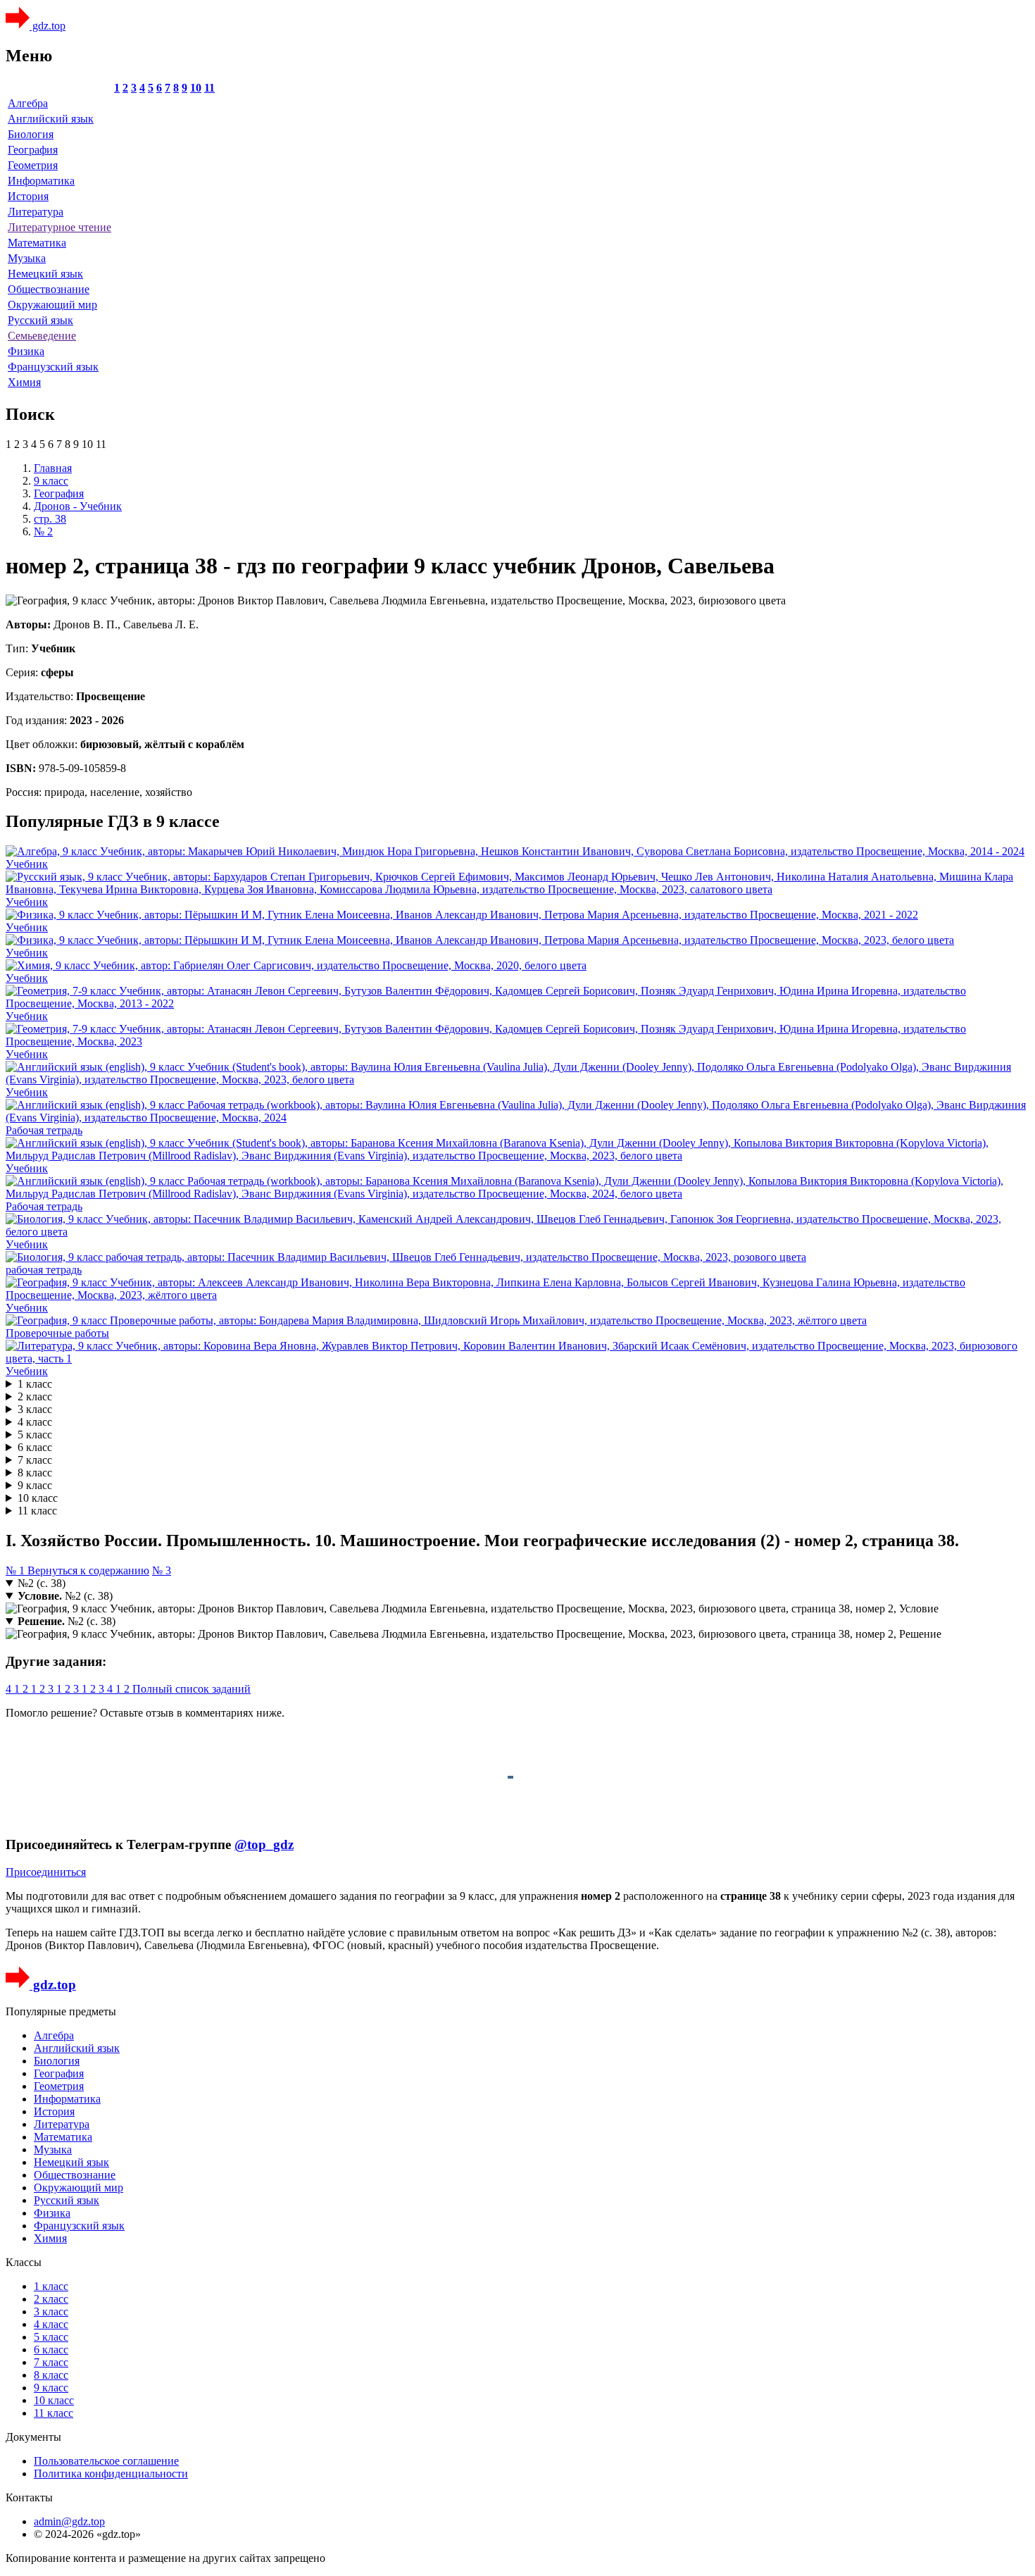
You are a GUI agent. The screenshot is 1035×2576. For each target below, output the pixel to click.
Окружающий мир (52, 305)
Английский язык (51, 119)
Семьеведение (42, 336)
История (28, 196)
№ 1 (17, 1570)
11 (209, 88)
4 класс (35, 1422)
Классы (24, 2262)
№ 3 (162, 1570)
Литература (36, 212)
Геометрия (33, 165)
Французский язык (53, 367)
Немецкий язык (45, 274)
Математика (37, 243)
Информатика (41, 181)
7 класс (35, 1460)
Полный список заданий (192, 1689)
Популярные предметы (61, 2011)
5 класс (35, 1435)
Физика (26, 351)
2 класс (35, 1396)
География (33, 150)
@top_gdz (264, 1844)
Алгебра (28, 103)
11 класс (37, 1511)
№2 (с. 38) (42, 1583)
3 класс (35, 1409)
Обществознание (49, 289)
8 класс (35, 1473)
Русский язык (40, 320)
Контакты (29, 2497)
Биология (31, 134)
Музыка (27, 258)
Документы (33, 2437)
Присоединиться (46, 1872)
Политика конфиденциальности (111, 2474)
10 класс (38, 1498)
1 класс (35, 1384)
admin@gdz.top (69, 2521)
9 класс (35, 1485)
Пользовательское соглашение (106, 2461)
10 (196, 88)
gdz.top (48, 26)
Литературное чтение (59, 227)
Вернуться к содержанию (88, 1570)
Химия (24, 382)
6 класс (35, 1447)
